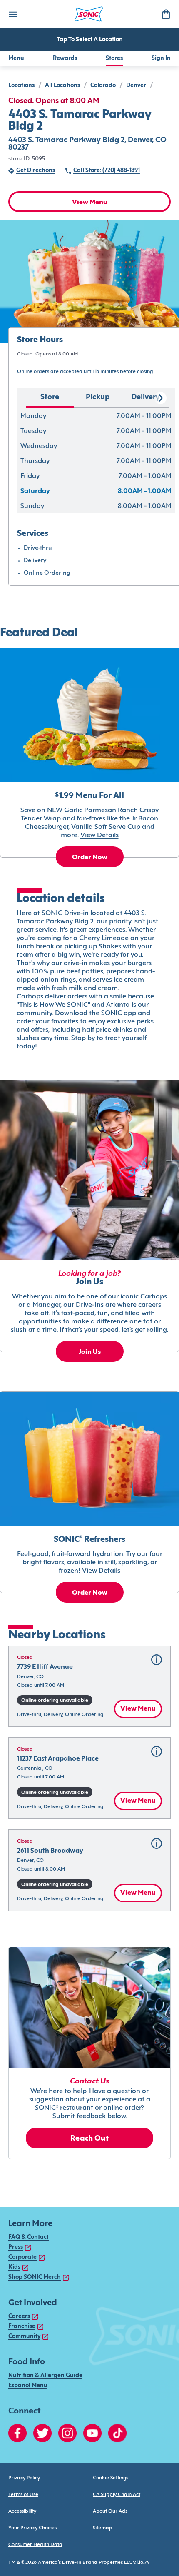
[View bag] (166, 14)
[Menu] (12, 14)
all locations (62, 86)
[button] (89, 1686)
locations (21, 86)
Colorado (103, 86)
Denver (136, 86)
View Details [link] (99, 835)
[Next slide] (160, 398)
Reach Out (89, 2139)
